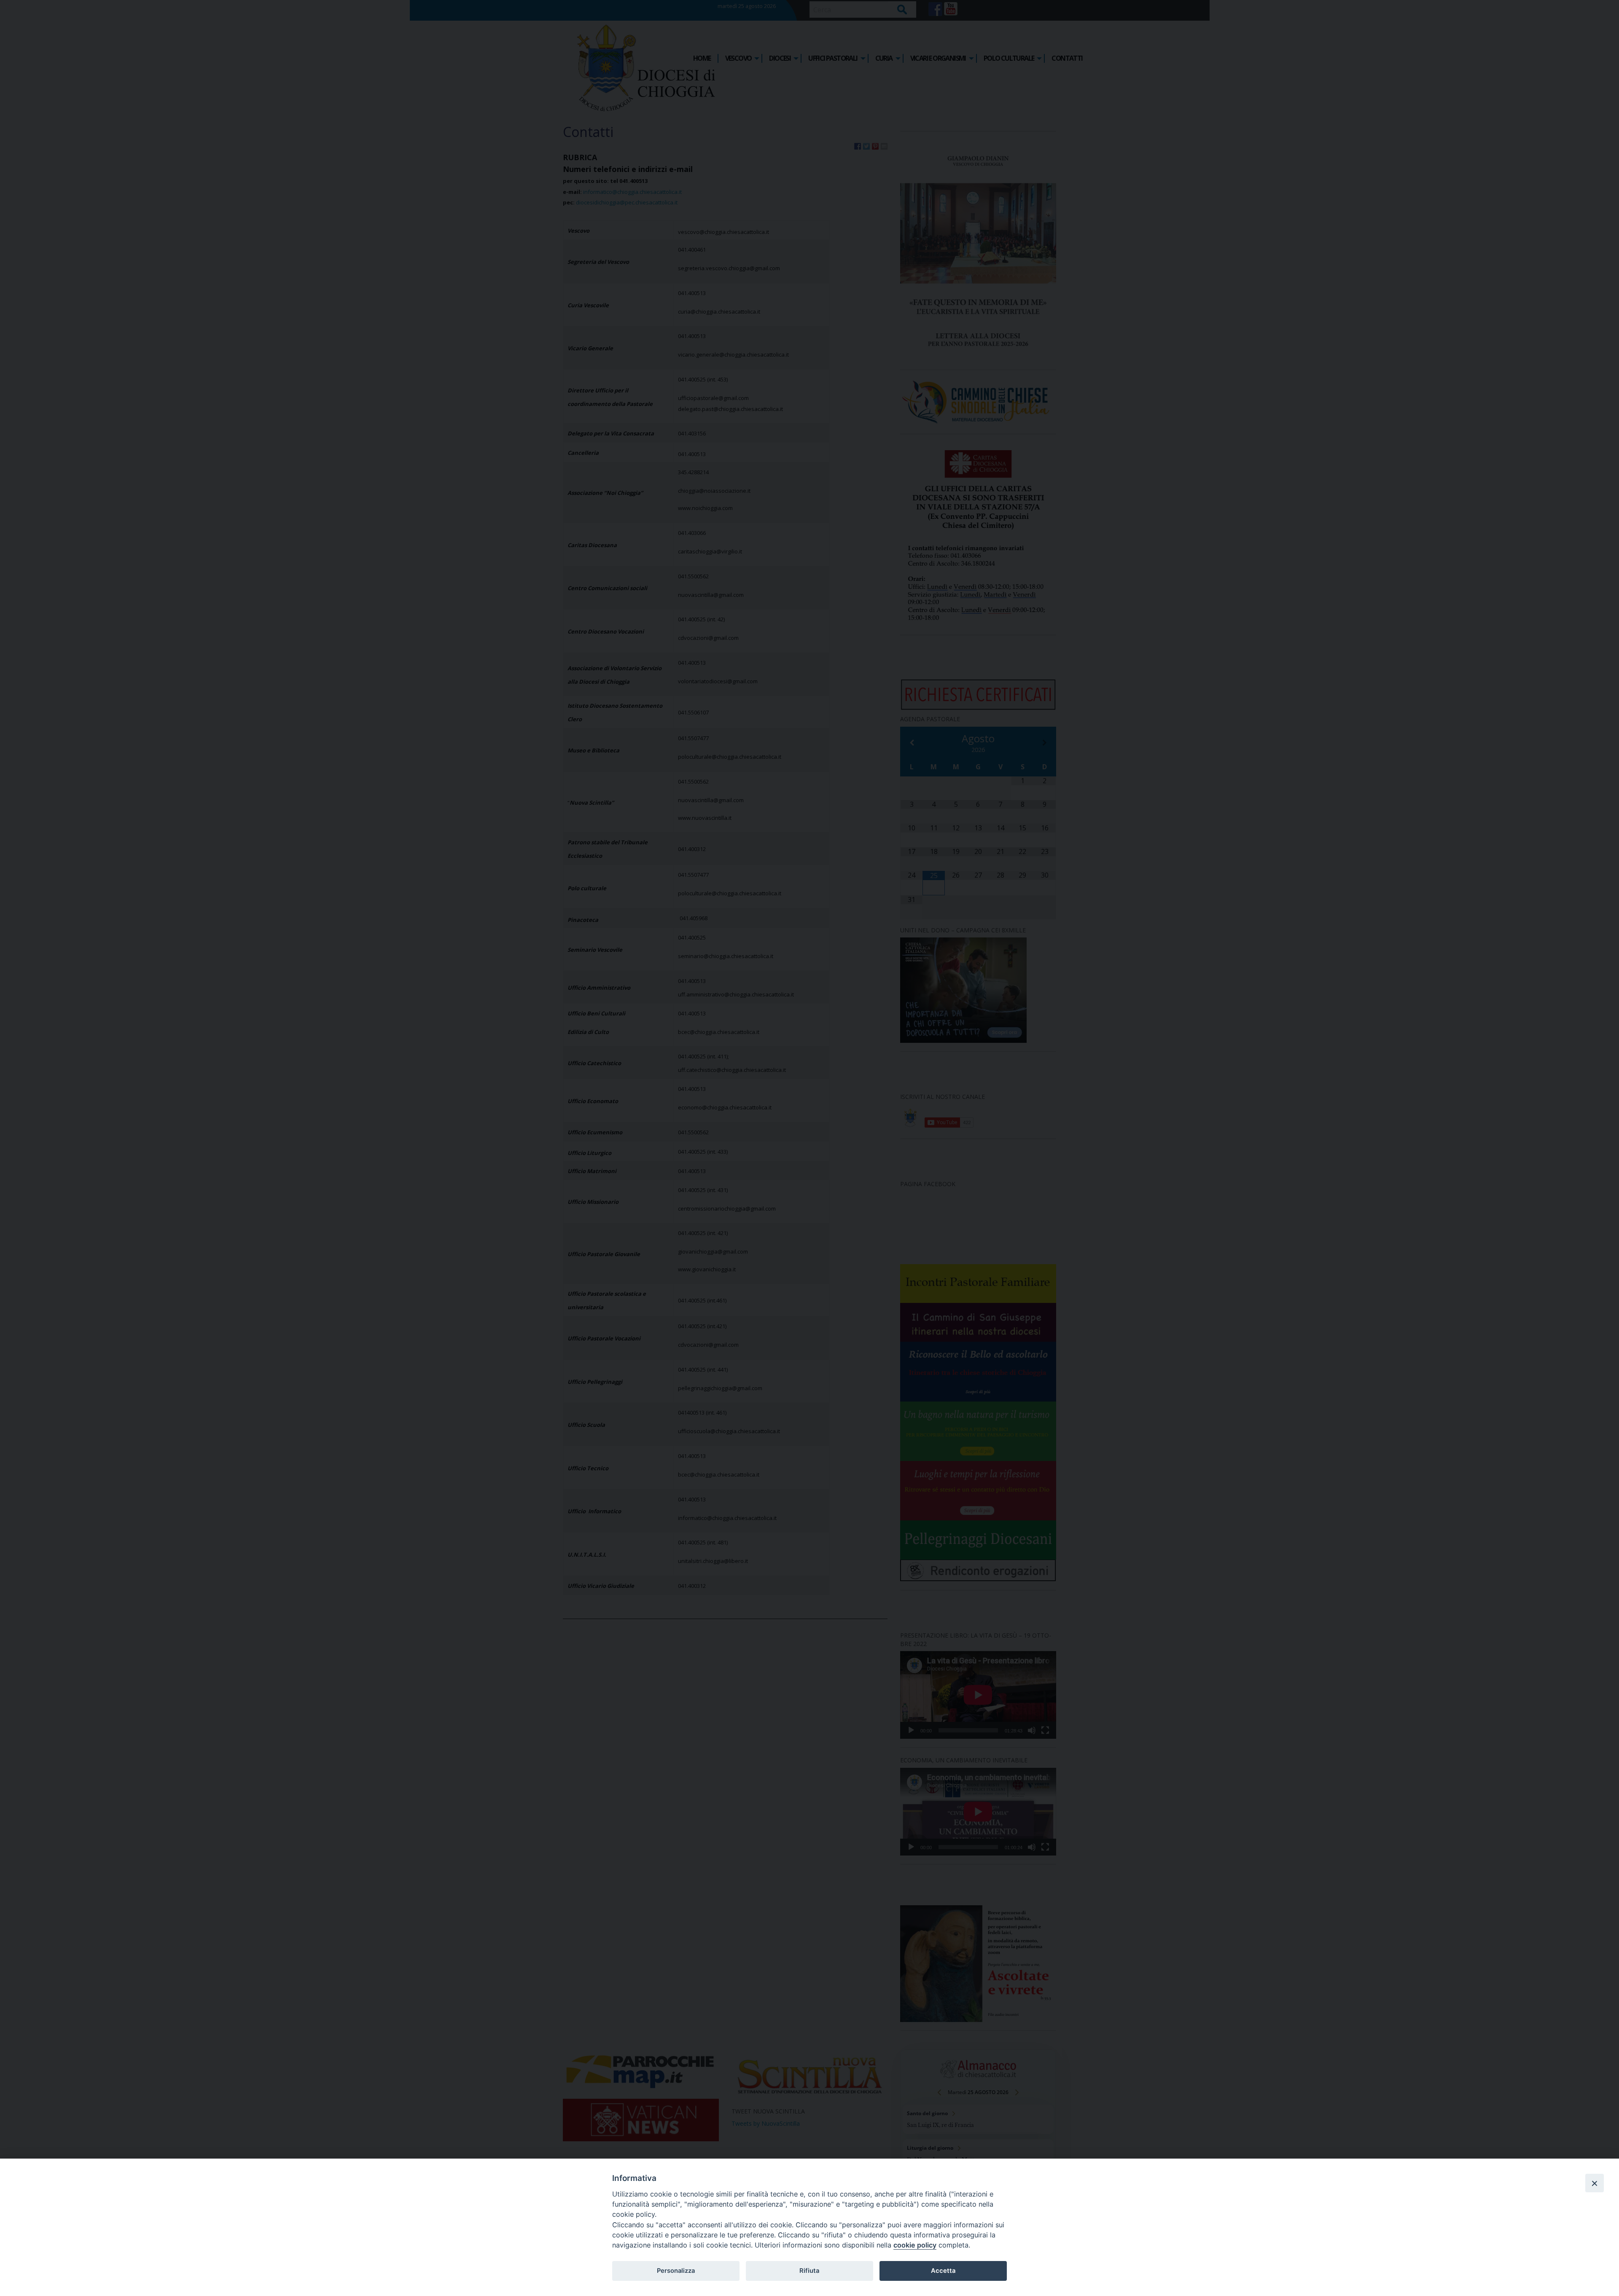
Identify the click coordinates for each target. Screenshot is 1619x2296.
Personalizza (676, 2271)
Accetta (943, 2271)
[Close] (1595, 2183)
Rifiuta (809, 2271)
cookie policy (915, 2245)
